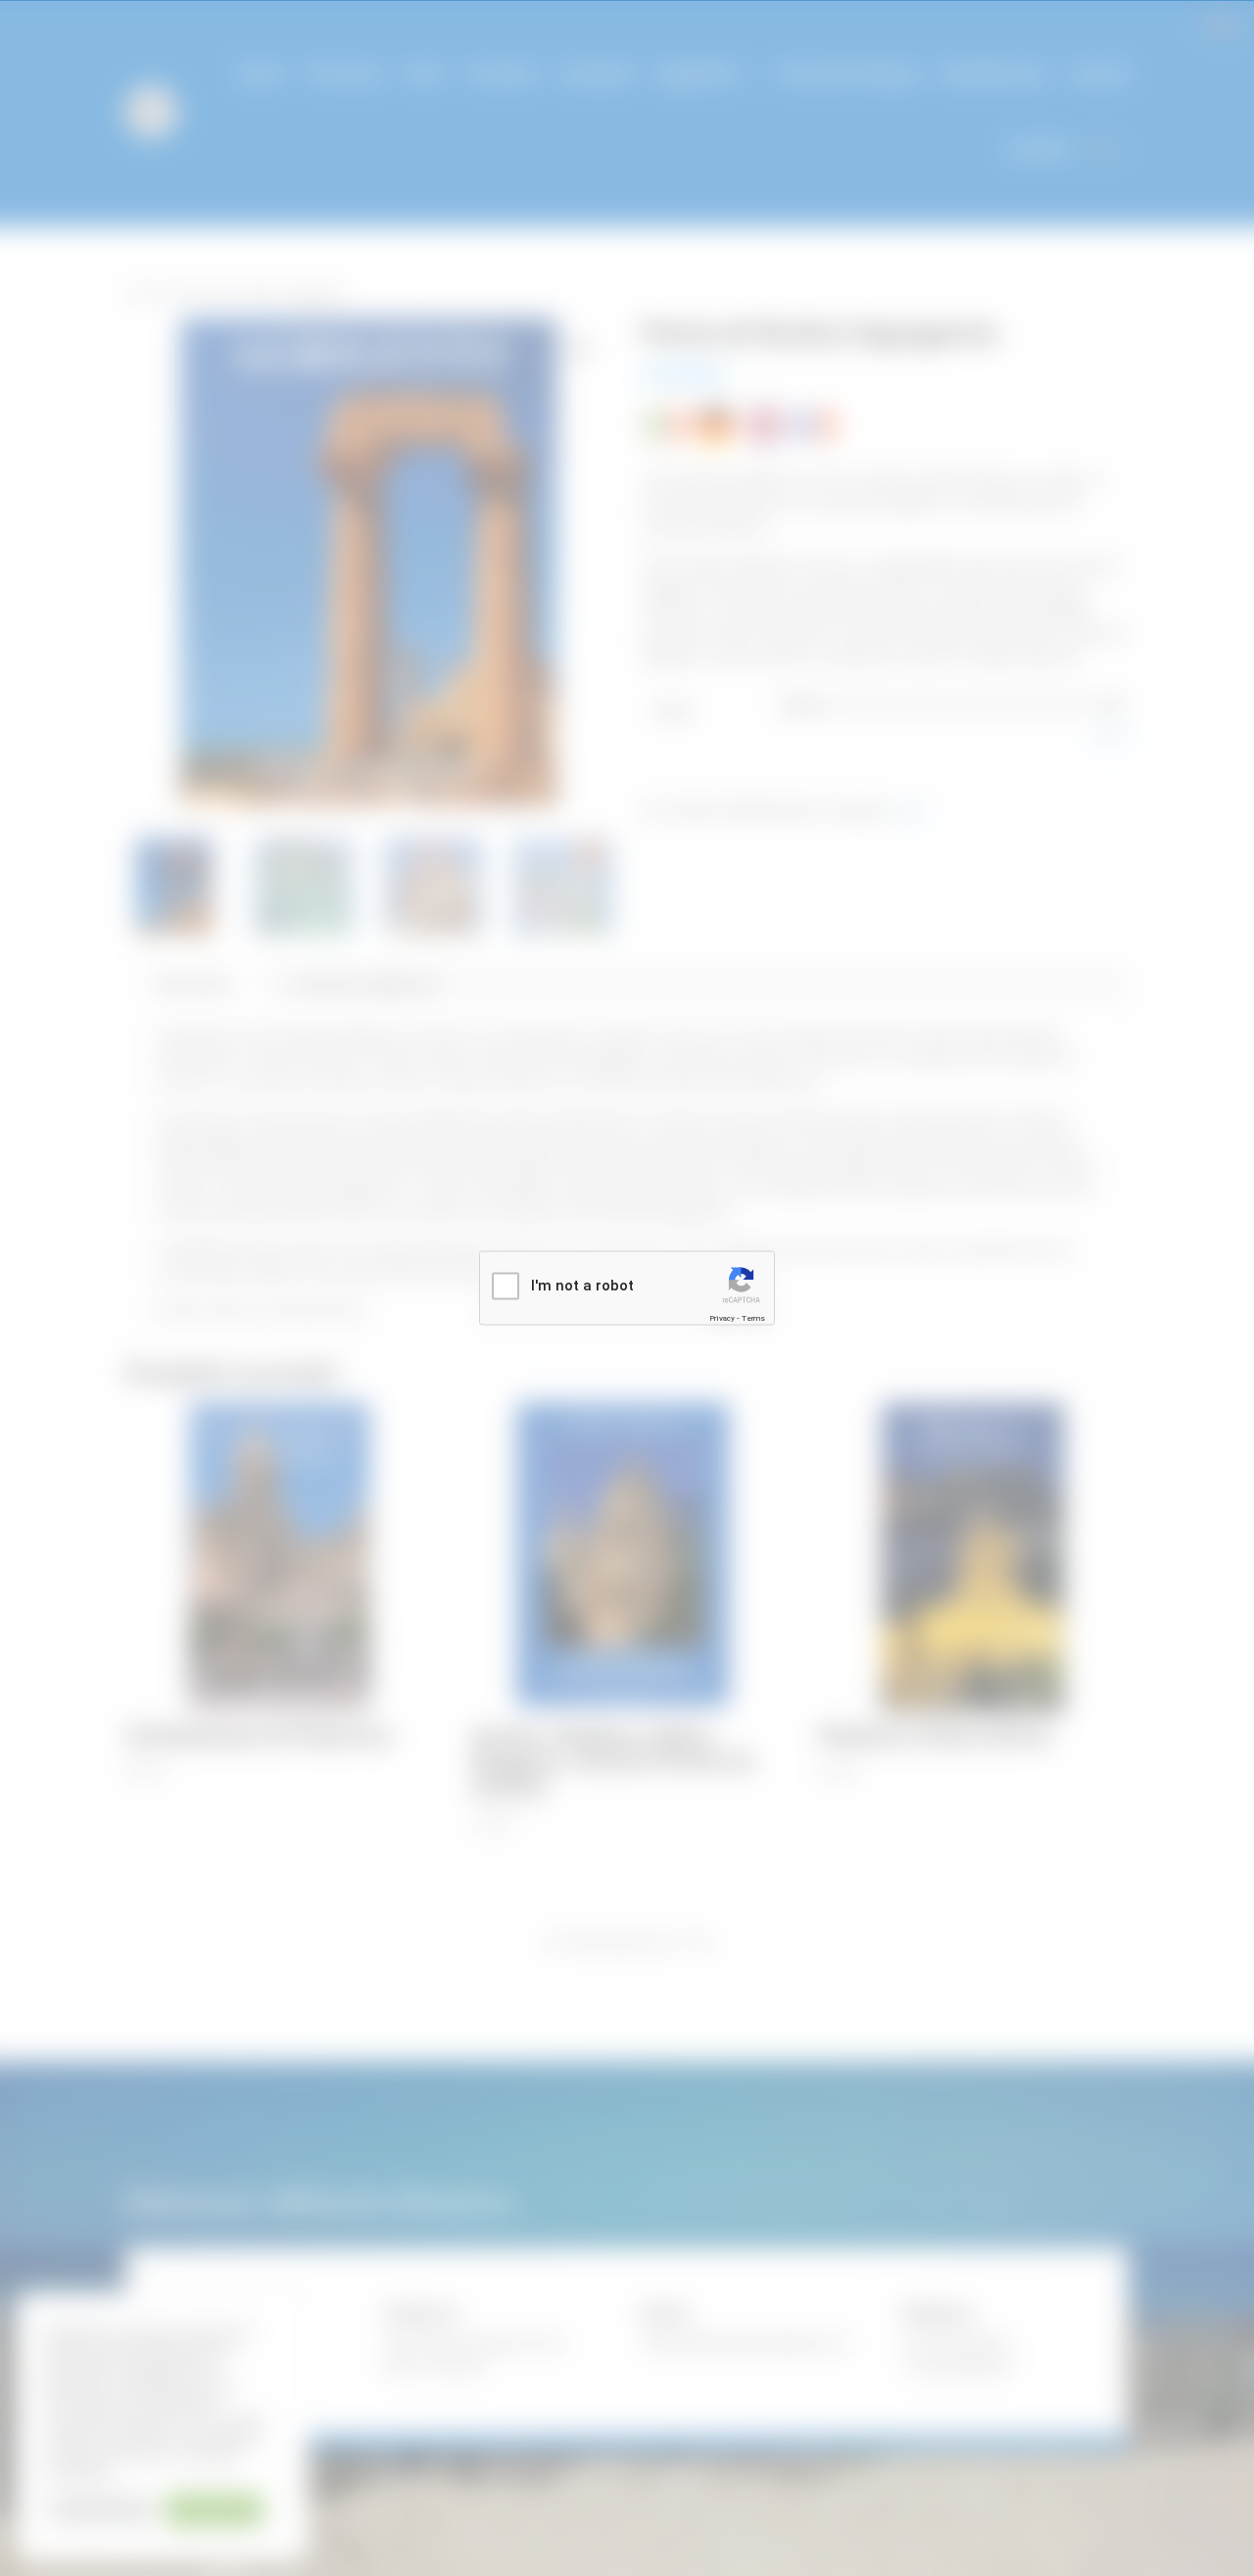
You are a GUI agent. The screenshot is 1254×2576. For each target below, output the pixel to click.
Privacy (722, 1317)
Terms (753, 1317)
